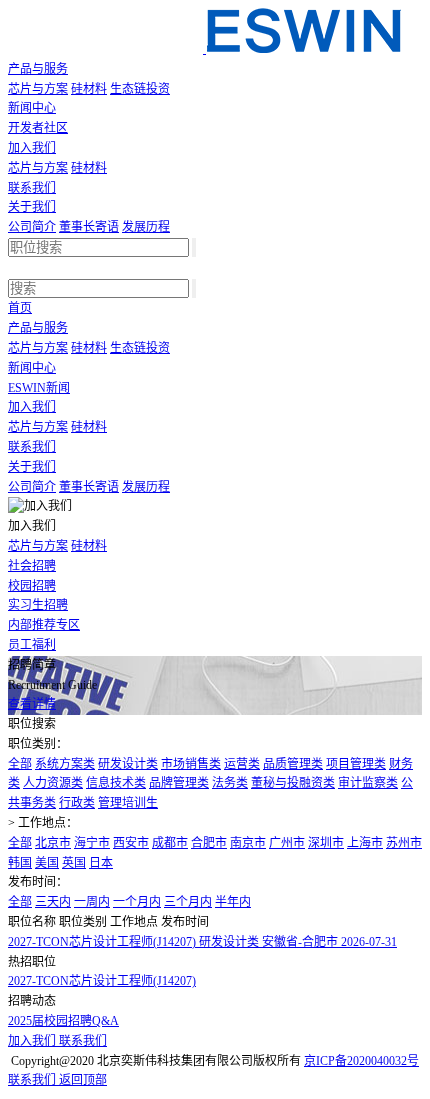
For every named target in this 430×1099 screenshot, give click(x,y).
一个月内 (137, 902)
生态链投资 (140, 89)
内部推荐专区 (44, 625)
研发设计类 (128, 764)
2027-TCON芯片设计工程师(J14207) (102, 981)
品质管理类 (293, 764)
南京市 (248, 843)
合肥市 (209, 843)
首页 (20, 308)
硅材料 (89, 89)
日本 (101, 863)
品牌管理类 (179, 783)
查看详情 (32, 704)
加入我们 (32, 148)
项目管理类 (356, 764)
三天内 (53, 902)
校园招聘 (32, 586)
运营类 (242, 764)
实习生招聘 (38, 605)
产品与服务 (38, 69)
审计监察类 (368, 783)
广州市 (287, 843)
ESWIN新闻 (39, 388)
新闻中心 (32, 108)
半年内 (233, 902)
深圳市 (326, 843)
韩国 (20, 863)
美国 (47, 863)
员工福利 (32, 645)
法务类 (230, 783)
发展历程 (146, 227)
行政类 (77, 803)
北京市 (53, 843)
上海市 (365, 843)
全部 (20, 764)
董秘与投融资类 (293, 783)
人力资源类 (53, 783)
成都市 (170, 843)
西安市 (131, 843)
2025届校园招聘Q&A (63, 1021)
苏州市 (404, 843)
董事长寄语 (89, 227)
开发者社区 (38, 128)
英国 (74, 863)
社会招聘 (32, 566)
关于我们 (32, 207)
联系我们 (32, 188)
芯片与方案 (38, 89)
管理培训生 (128, 803)
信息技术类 (116, 783)
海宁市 (92, 843)
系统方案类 (65, 764)
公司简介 (32, 227)
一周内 (92, 902)
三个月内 (188, 902)
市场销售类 (191, 764)
